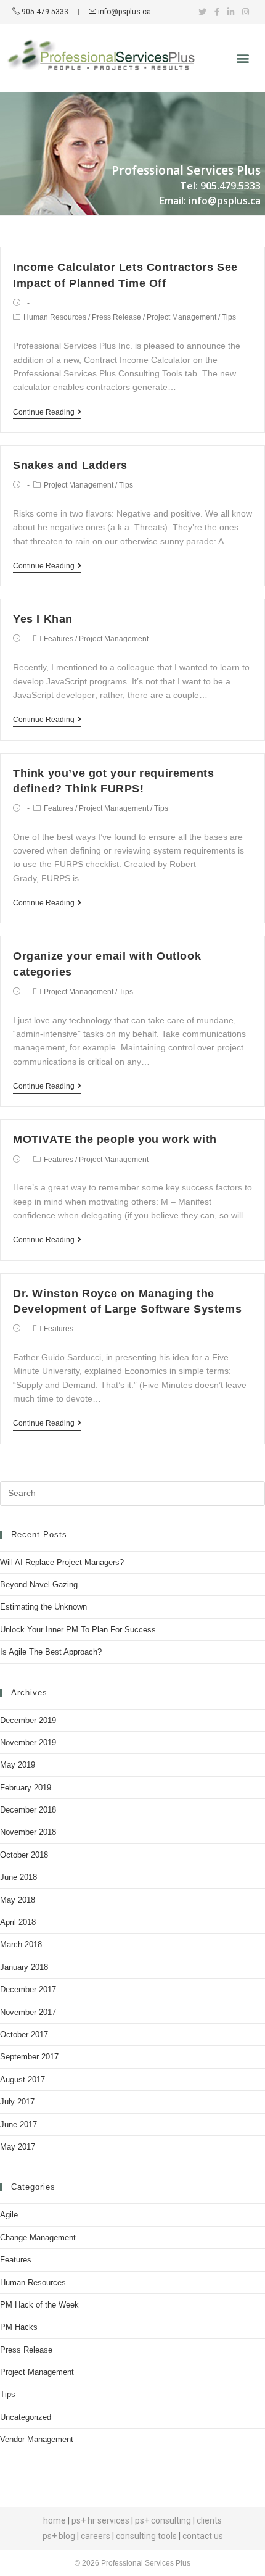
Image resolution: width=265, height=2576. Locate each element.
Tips (229, 317)
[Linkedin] (231, 12)
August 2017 (22, 2079)
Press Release (116, 317)
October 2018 (24, 1855)
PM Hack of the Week (39, 2305)
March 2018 (21, 1944)
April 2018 (18, 1922)
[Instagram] (246, 12)
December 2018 (28, 1810)
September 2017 (29, 2057)
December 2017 (28, 1989)
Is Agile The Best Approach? (51, 1652)
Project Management (181, 317)
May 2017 (18, 2147)
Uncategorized (26, 2417)
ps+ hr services (100, 2520)
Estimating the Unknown (43, 1607)
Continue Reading (44, 412)
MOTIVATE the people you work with (115, 1139)
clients (209, 2520)
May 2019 (18, 1765)
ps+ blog (59, 2536)
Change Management (38, 2237)
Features (59, 639)
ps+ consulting (163, 2520)
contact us (203, 2536)
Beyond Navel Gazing (39, 1585)
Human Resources (55, 317)
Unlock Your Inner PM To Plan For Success (78, 1630)
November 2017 (28, 2012)
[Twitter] (202, 12)
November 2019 (28, 1743)
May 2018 (18, 1900)
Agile (9, 2215)
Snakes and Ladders (70, 465)
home (55, 2520)
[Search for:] (132, 1493)
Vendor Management (37, 2439)
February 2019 (26, 1788)
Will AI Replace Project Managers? (62, 1562)
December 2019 (28, 1720)
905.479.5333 (44, 12)
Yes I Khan (43, 619)
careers (96, 2536)
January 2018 (24, 1967)
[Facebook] (217, 12)
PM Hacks (19, 2327)
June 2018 (18, 1877)
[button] (243, 58)
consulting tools (146, 2536)
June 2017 (18, 2125)
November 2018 (28, 1832)
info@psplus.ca (124, 12)
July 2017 (17, 2102)
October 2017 (24, 2034)
